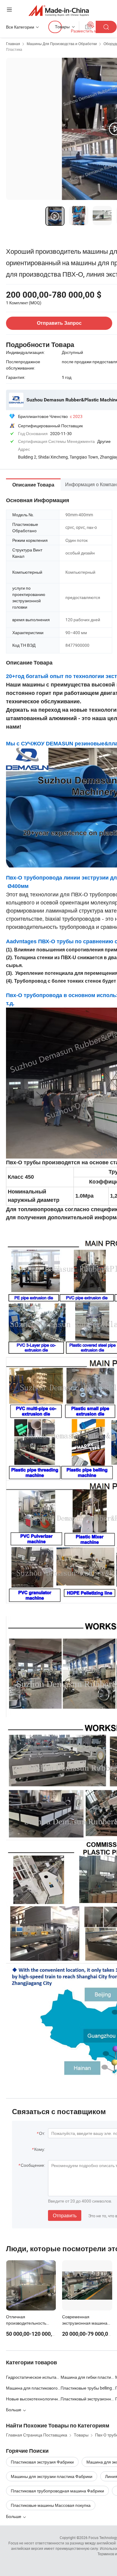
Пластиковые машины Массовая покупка (51, 2505)
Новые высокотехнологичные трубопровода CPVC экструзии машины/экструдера (33, 2399)
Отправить (65, 2215)
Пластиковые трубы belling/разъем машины (88, 2388)
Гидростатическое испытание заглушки (33, 2377)
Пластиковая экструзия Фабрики (42, 2462)
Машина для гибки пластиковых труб (88, 2377)
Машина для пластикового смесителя (33, 2388)
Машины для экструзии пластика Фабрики (52, 2476)
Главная (13, 44)
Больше (14, 2516)
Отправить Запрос (59, 323)
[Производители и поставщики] (59, 10)
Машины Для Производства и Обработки (62, 44)
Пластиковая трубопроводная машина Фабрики (57, 2491)
